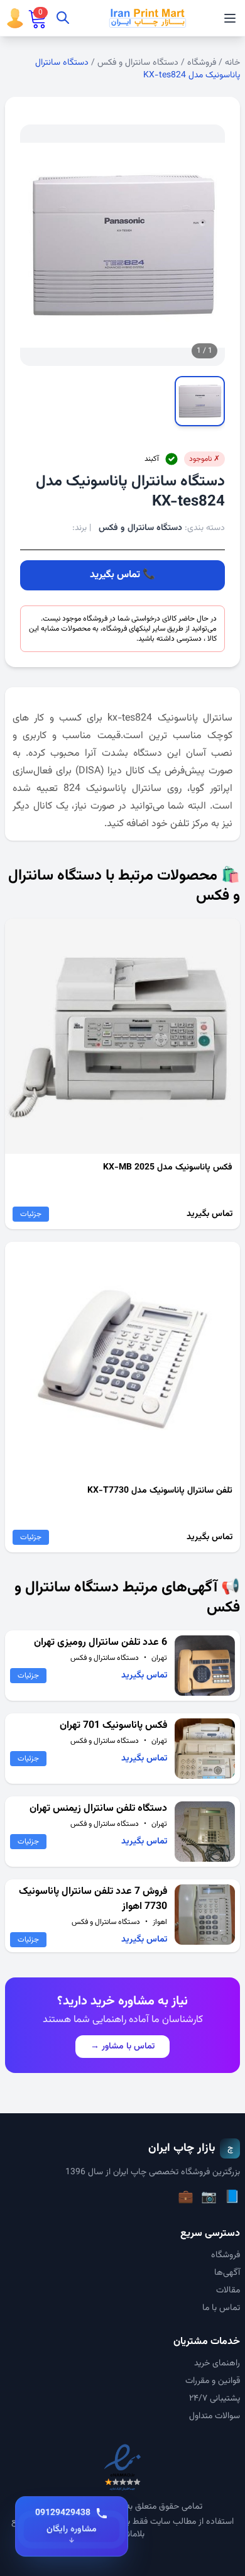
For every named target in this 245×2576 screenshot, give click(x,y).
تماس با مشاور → (122, 2047)
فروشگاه (202, 63)
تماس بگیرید (115, 575)
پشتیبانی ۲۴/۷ (215, 2399)
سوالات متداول (215, 2416)
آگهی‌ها (227, 2273)
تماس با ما (221, 2308)
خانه (232, 63)
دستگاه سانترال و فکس (138, 63)
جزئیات (31, 1214)
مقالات (228, 2291)
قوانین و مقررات (213, 2381)
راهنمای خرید (217, 2363)
